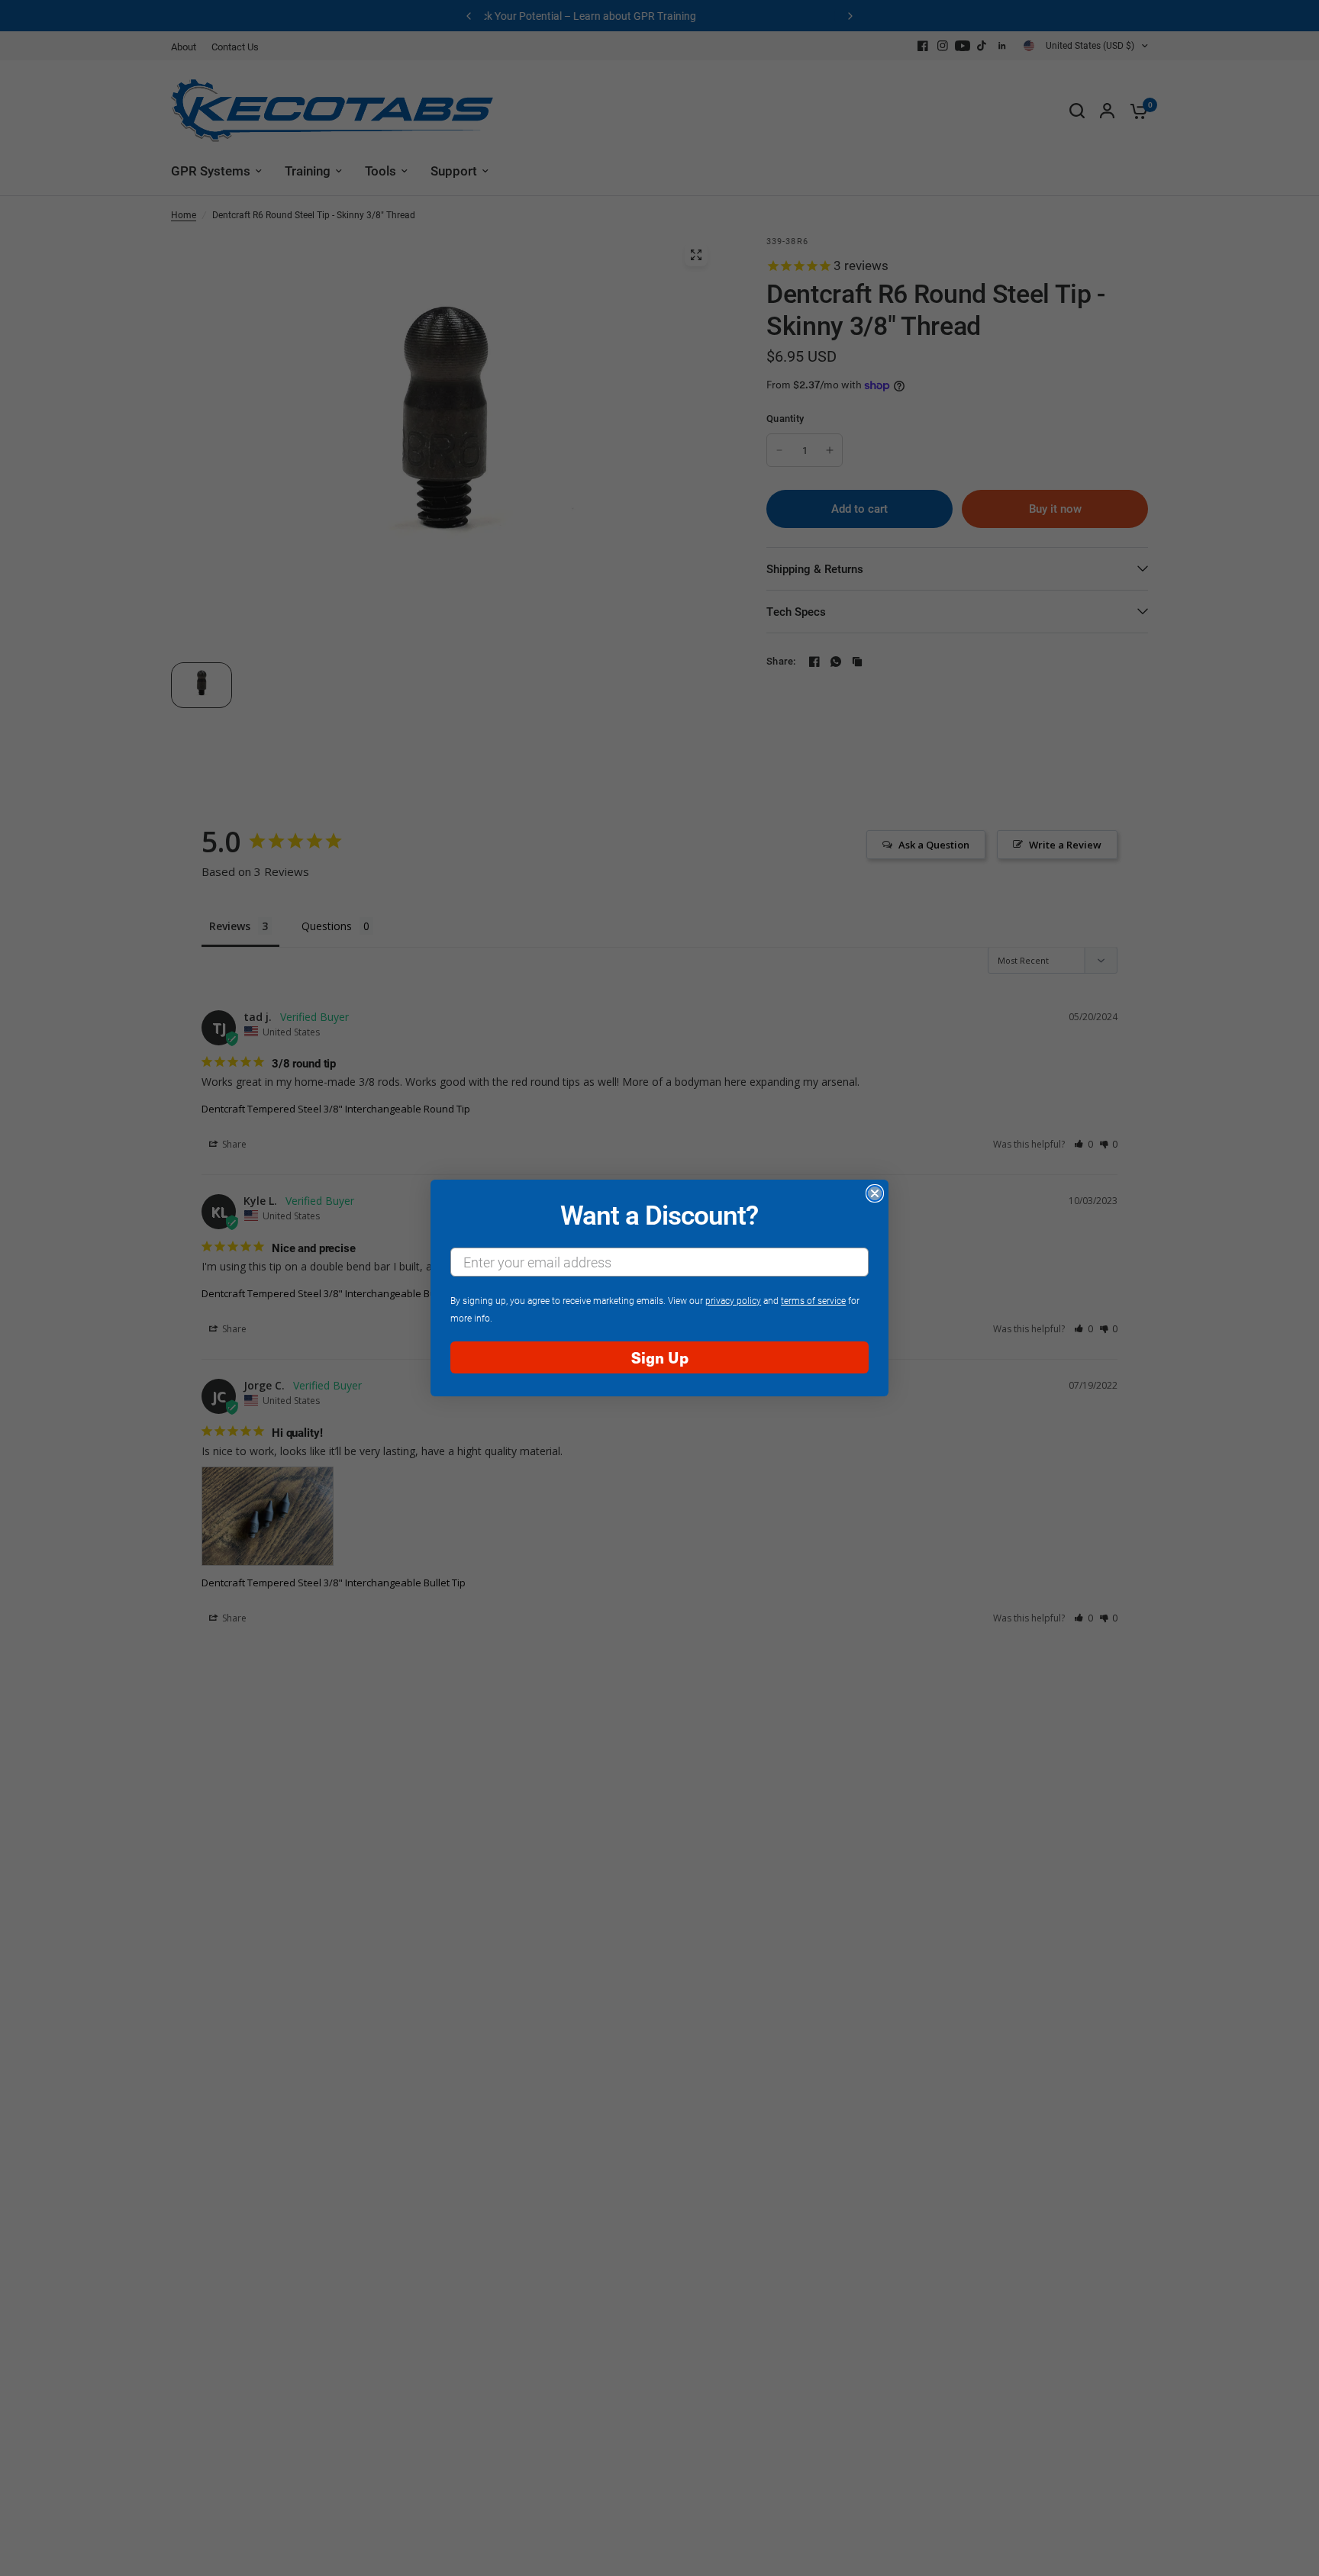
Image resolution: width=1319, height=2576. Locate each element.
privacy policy (733, 1300)
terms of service (813, 1300)
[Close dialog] (875, 1193)
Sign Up (660, 1357)
